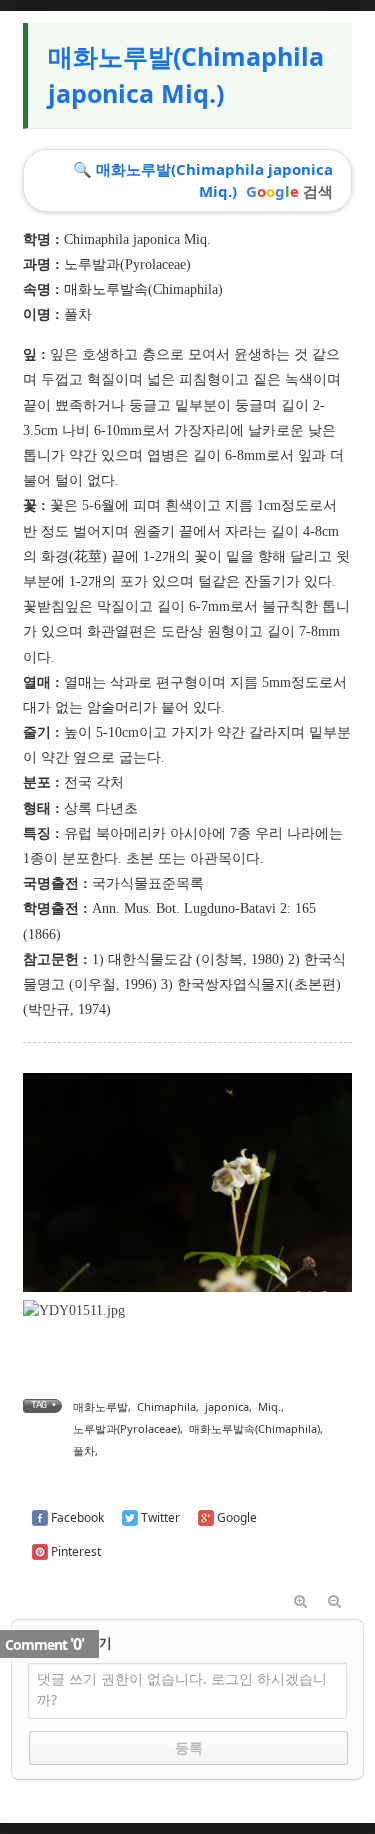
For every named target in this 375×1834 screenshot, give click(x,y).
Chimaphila (166, 1406)
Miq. (269, 1406)
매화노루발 (100, 1406)
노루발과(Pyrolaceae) (127, 264)
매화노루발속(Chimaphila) (143, 289)
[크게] (301, 1602)
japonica (227, 1406)
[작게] (335, 1602)
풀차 (84, 1450)
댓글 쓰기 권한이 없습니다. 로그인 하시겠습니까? (182, 1689)
